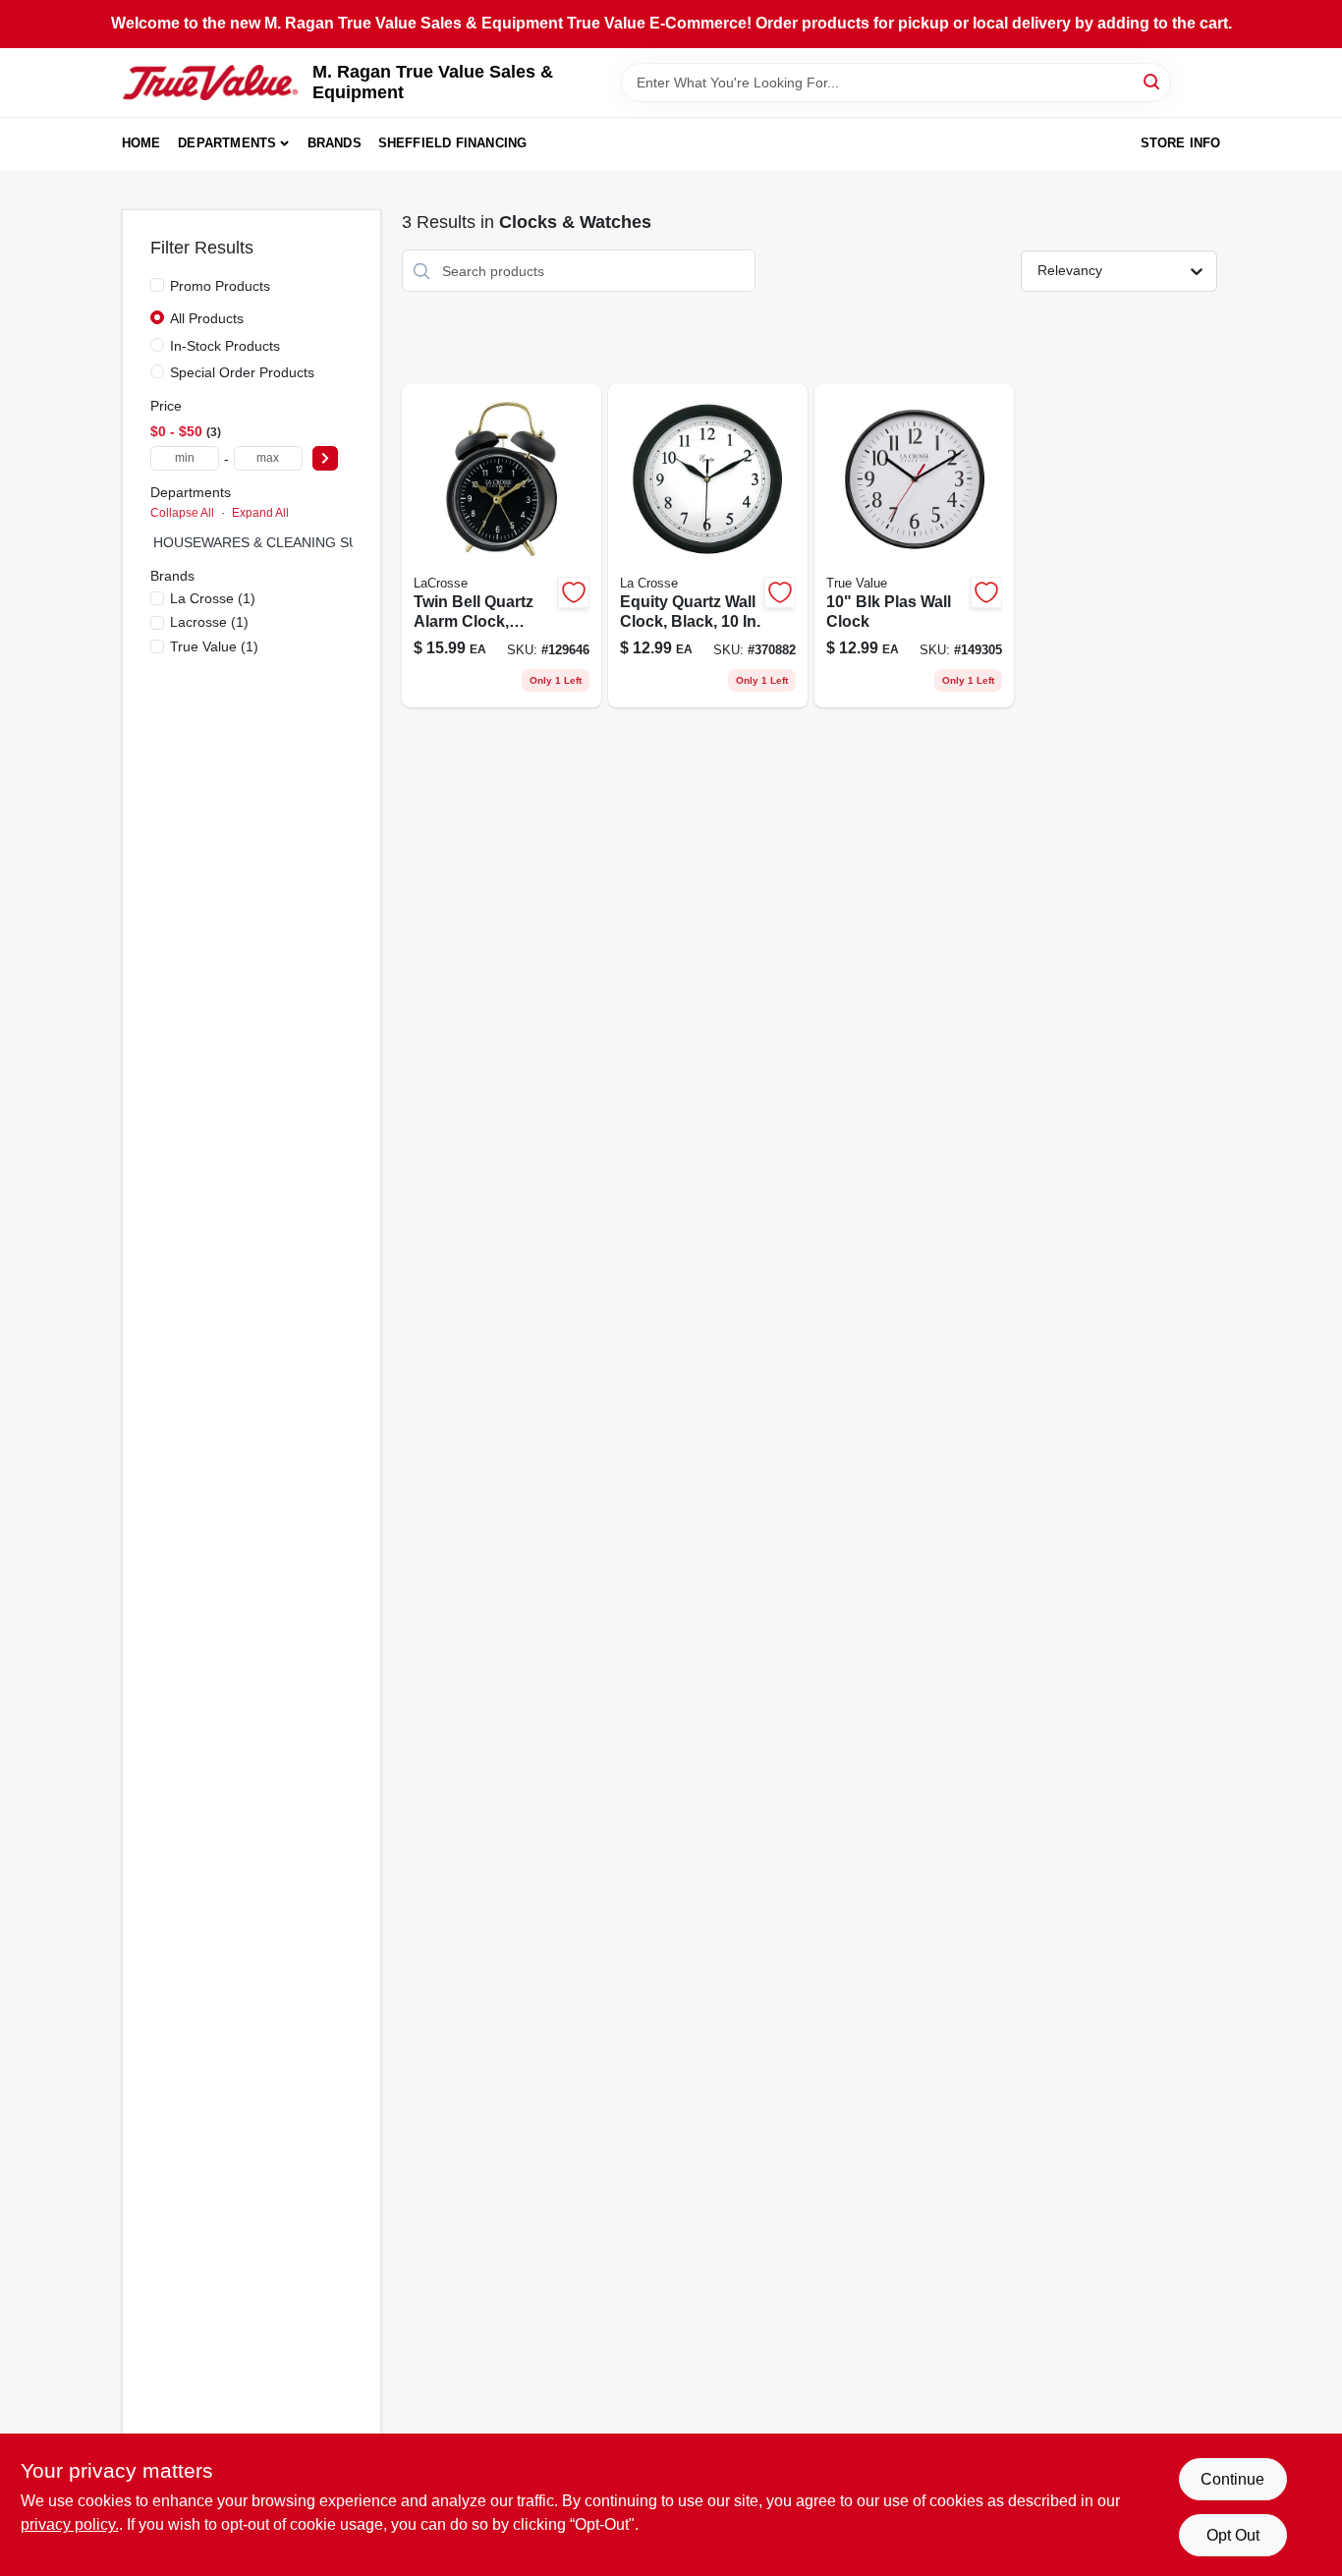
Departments (227, 143)
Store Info (1181, 143)
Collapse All (182, 513)
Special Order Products (242, 372)
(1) (213, 598)
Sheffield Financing (453, 143)
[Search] (1153, 81)
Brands (335, 143)
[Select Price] (325, 458)
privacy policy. (70, 2524)
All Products (207, 318)
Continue (1232, 2479)
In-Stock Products (225, 346)
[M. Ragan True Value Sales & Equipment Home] (210, 83)
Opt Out (1233, 2535)
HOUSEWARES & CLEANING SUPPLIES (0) (290, 542)
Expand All (260, 513)
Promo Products (220, 286)
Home (141, 143)
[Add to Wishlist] (574, 592)
